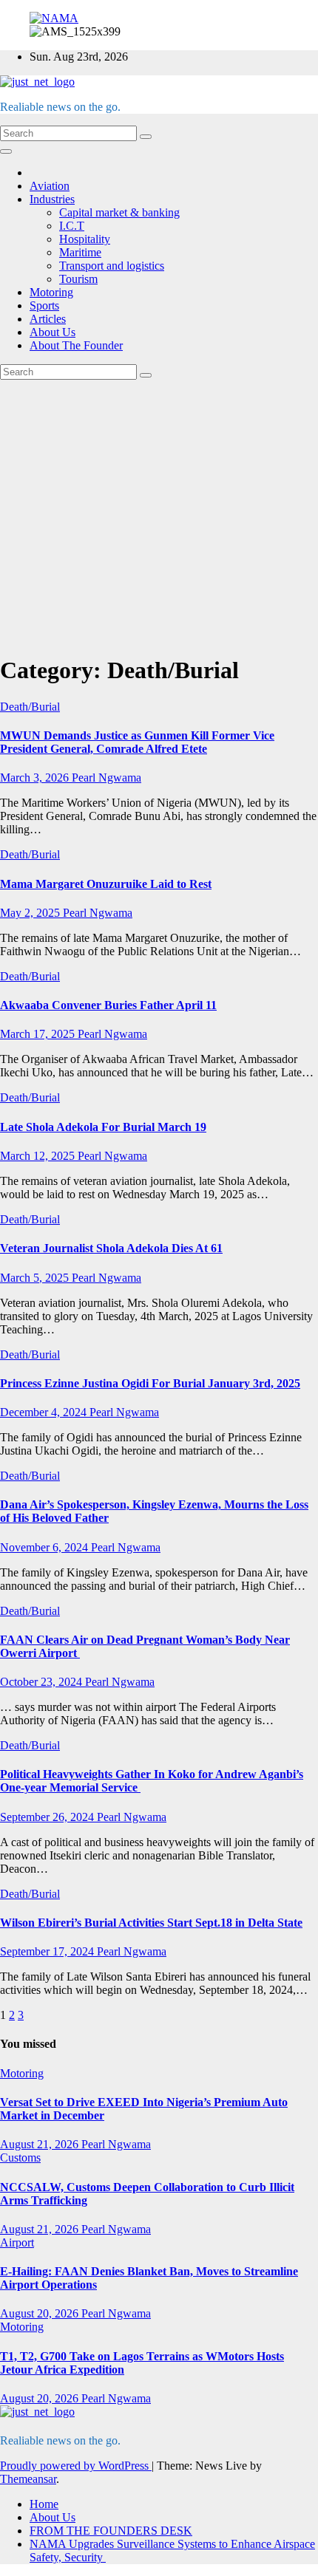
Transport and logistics (112, 266)
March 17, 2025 (39, 1034)
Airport (17, 2242)
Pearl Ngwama (106, 778)
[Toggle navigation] (6, 151)
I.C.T (72, 226)
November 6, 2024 (45, 1547)
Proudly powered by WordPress (76, 2466)
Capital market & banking (119, 212)
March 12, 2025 (39, 1156)
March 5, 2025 (36, 1278)
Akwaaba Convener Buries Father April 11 (108, 1005)
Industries (52, 199)
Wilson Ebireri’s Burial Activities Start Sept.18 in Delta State (151, 1923)
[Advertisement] (159, 514)
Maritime (80, 252)
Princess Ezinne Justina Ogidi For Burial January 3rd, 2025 (150, 1383)
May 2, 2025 (31, 913)
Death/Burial (30, 707)
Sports (44, 305)
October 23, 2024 (43, 1682)
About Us (53, 332)
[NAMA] (54, 18)
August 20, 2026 (41, 2313)
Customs (20, 2158)
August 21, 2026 (41, 2144)
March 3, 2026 (36, 778)
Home (44, 2504)
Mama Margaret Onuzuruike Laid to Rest (106, 884)
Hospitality (85, 239)
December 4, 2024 (45, 1412)
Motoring (51, 292)
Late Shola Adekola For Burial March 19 (103, 1127)
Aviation (50, 186)
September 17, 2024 (48, 1951)
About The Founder (76, 345)
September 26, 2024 (48, 1817)
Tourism (78, 279)
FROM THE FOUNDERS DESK (111, 2531)
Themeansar (28, 2479)
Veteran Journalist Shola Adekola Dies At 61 (111, 1248)
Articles (48, 319)
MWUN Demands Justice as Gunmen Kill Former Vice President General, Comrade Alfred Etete (137, 742)
